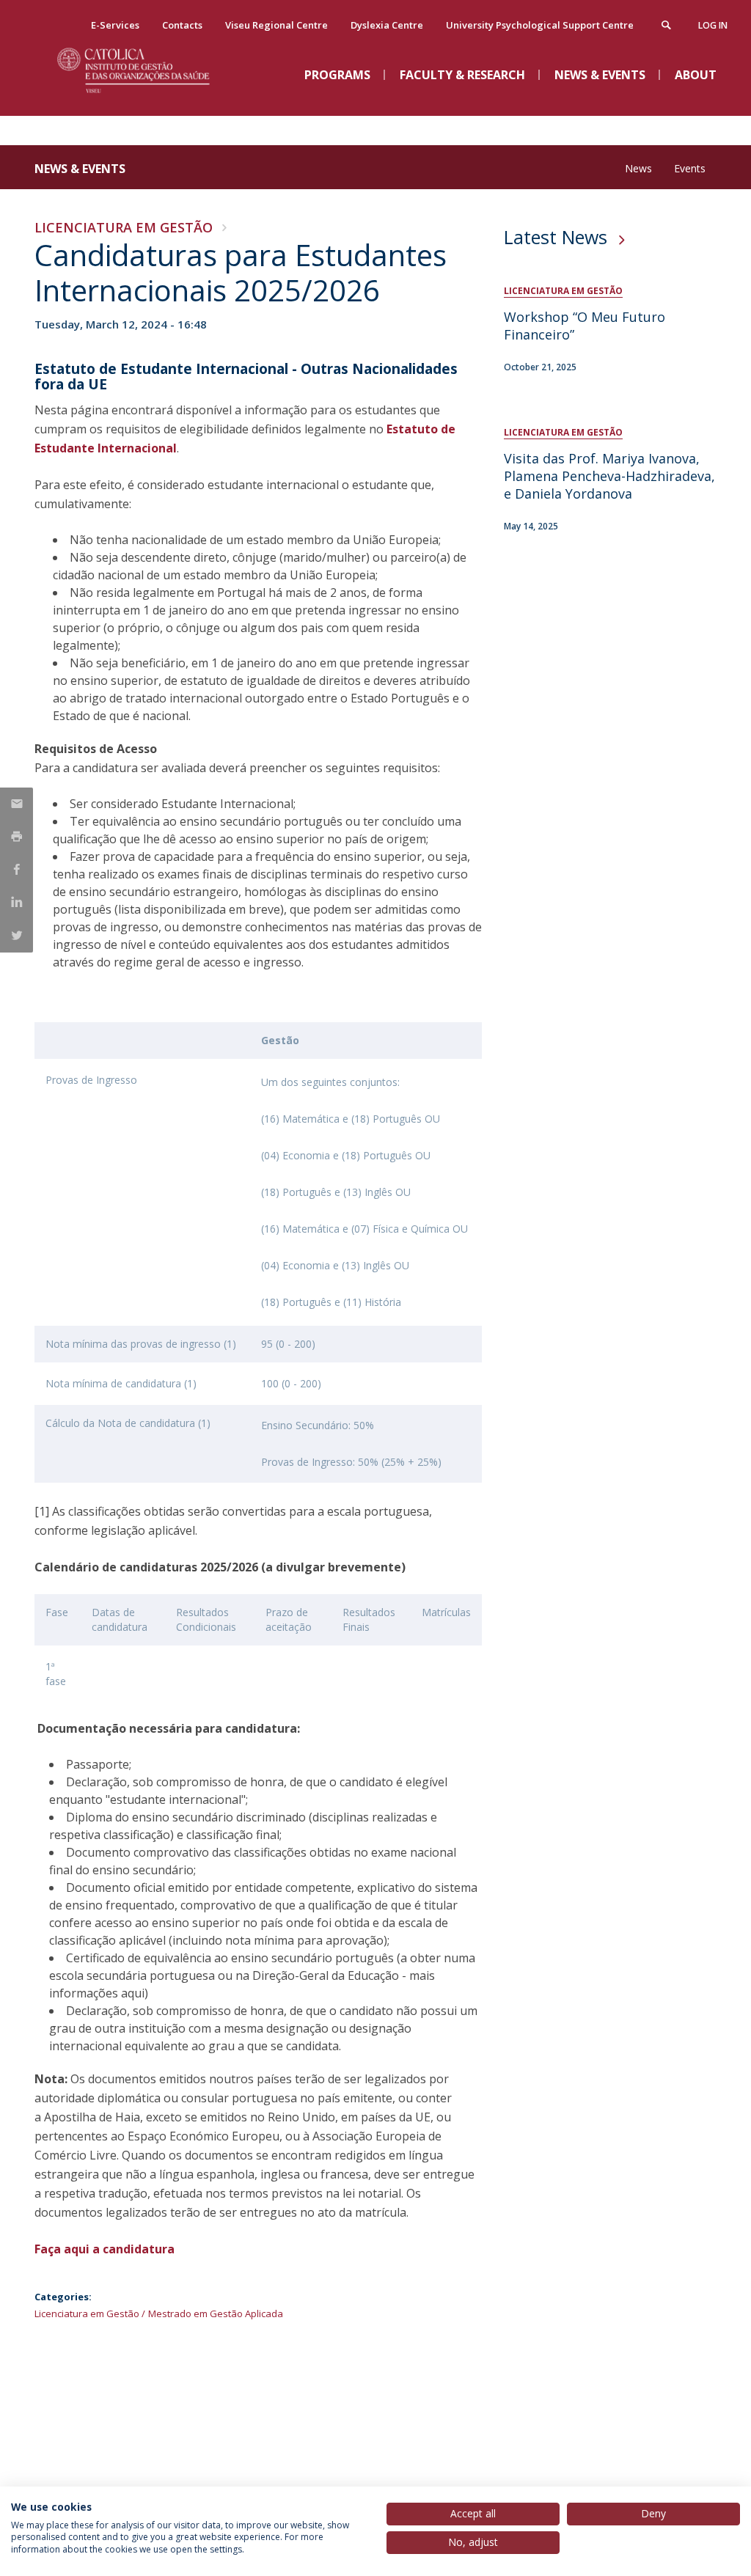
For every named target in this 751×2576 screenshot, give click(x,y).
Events (690, 168)
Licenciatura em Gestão (124, 227)
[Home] (144, 103)
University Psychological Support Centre (540, 25)
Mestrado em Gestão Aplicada (216, 2313)
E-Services (115, 25)
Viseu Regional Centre (276, 25)
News (638, 168)
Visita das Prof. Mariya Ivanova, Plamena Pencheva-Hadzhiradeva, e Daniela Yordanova (609, 476)
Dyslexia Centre (387, 25)
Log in (713, 25)
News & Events (80, 169)
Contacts (182, 25)
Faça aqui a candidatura (105, 2249)
